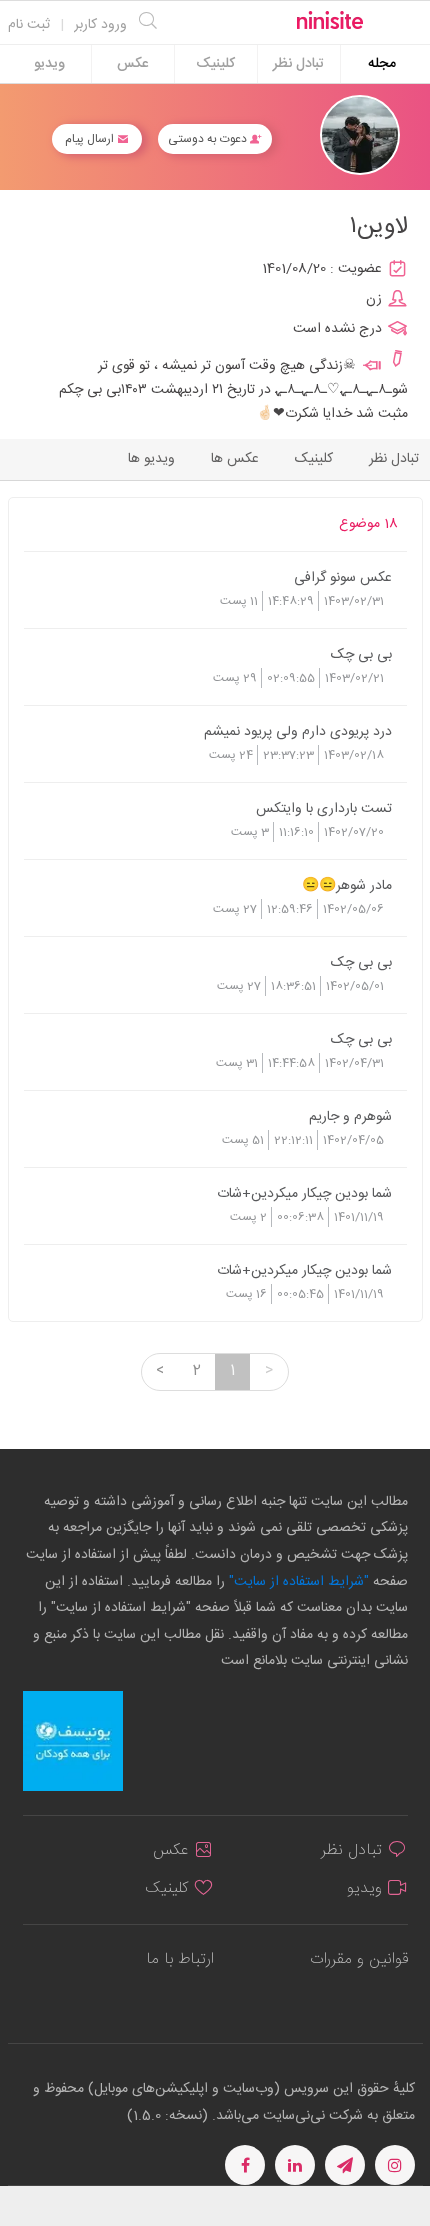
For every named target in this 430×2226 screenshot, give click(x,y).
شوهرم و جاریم (350, 1116)
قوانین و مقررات (359, 1959)
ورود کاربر (100, 25)
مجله (382, 64)
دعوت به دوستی (209, 139)
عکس (132, 64)
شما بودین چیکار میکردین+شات (304, 1193)
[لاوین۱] (360, 135)
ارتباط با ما (180, 1959)
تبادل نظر (298, 64)
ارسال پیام (91, 139)
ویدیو (49, 64)
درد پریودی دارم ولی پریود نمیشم (298, 731)
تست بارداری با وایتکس (324, 808)
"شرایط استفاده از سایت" (297, 1582)
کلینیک (215, 64)
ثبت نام (29, 25)
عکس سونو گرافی (343, 577)
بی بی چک (361, 654)
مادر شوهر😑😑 (347, 885)
